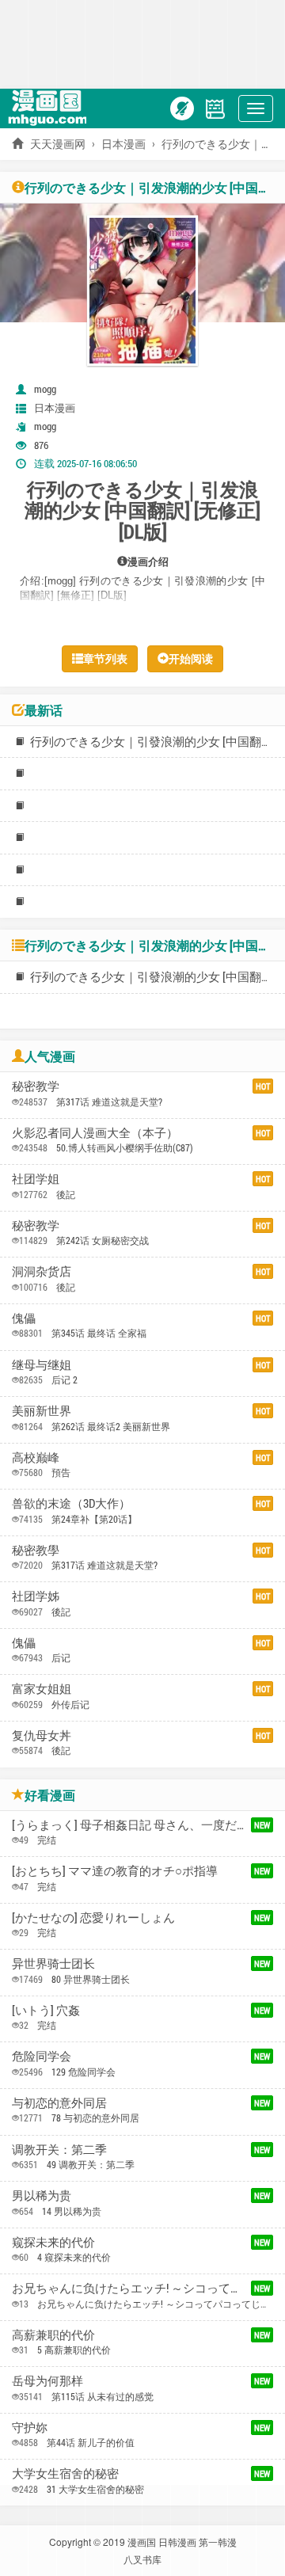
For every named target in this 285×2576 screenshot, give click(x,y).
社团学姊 (36, 1596)
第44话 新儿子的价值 (91, 2442)
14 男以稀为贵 (72, 2211)
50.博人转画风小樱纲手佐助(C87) (125, 1147)
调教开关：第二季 (59, 2149)
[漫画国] (51, 107)
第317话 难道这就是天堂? (109, 1102)
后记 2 (65, 1379)
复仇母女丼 (42, 1735)
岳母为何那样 (47, 2380)
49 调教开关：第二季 (91, 2164)
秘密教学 (36, 1086)
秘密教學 (36, 1550)
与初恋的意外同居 (59, 2102)
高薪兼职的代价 (53, 2334)
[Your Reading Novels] (215, 107)
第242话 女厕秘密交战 (103, 1240)
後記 (66, 1194)
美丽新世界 (42, 1410)
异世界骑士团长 (53, 1963)
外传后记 (70, 1704)
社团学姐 (36, 1178)
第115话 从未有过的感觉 (103, 2396)
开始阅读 (191, 658)
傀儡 (24, 1318)
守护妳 (30, 2427)
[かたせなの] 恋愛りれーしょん (93, 1917)
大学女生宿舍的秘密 (65, 2473)
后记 (61, 1657)
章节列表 (105, 658)
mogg (45, 389)
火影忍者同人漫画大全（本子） (95, 1132)
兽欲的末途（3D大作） (71, 1503)
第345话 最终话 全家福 (99, 1333)
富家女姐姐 (42, 1688)
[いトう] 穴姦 (46, 2010)
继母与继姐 (42, 1364)
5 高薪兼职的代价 (74, 2350)
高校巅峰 (36, 1457)
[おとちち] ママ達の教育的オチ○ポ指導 (115, 1870)
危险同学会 (42, 2056)
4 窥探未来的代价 (74, 2257)
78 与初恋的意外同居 (95, 2117)
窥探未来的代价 (53, 2242)
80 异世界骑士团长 (91, 1979)
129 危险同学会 (84, 2072)
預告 (61, 1472)
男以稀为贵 (42, 2195)
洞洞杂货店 (42, 1271)
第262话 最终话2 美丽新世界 (111, 1426)
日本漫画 (123, 144)
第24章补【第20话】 (94, 1519)
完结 (47, 1840)
